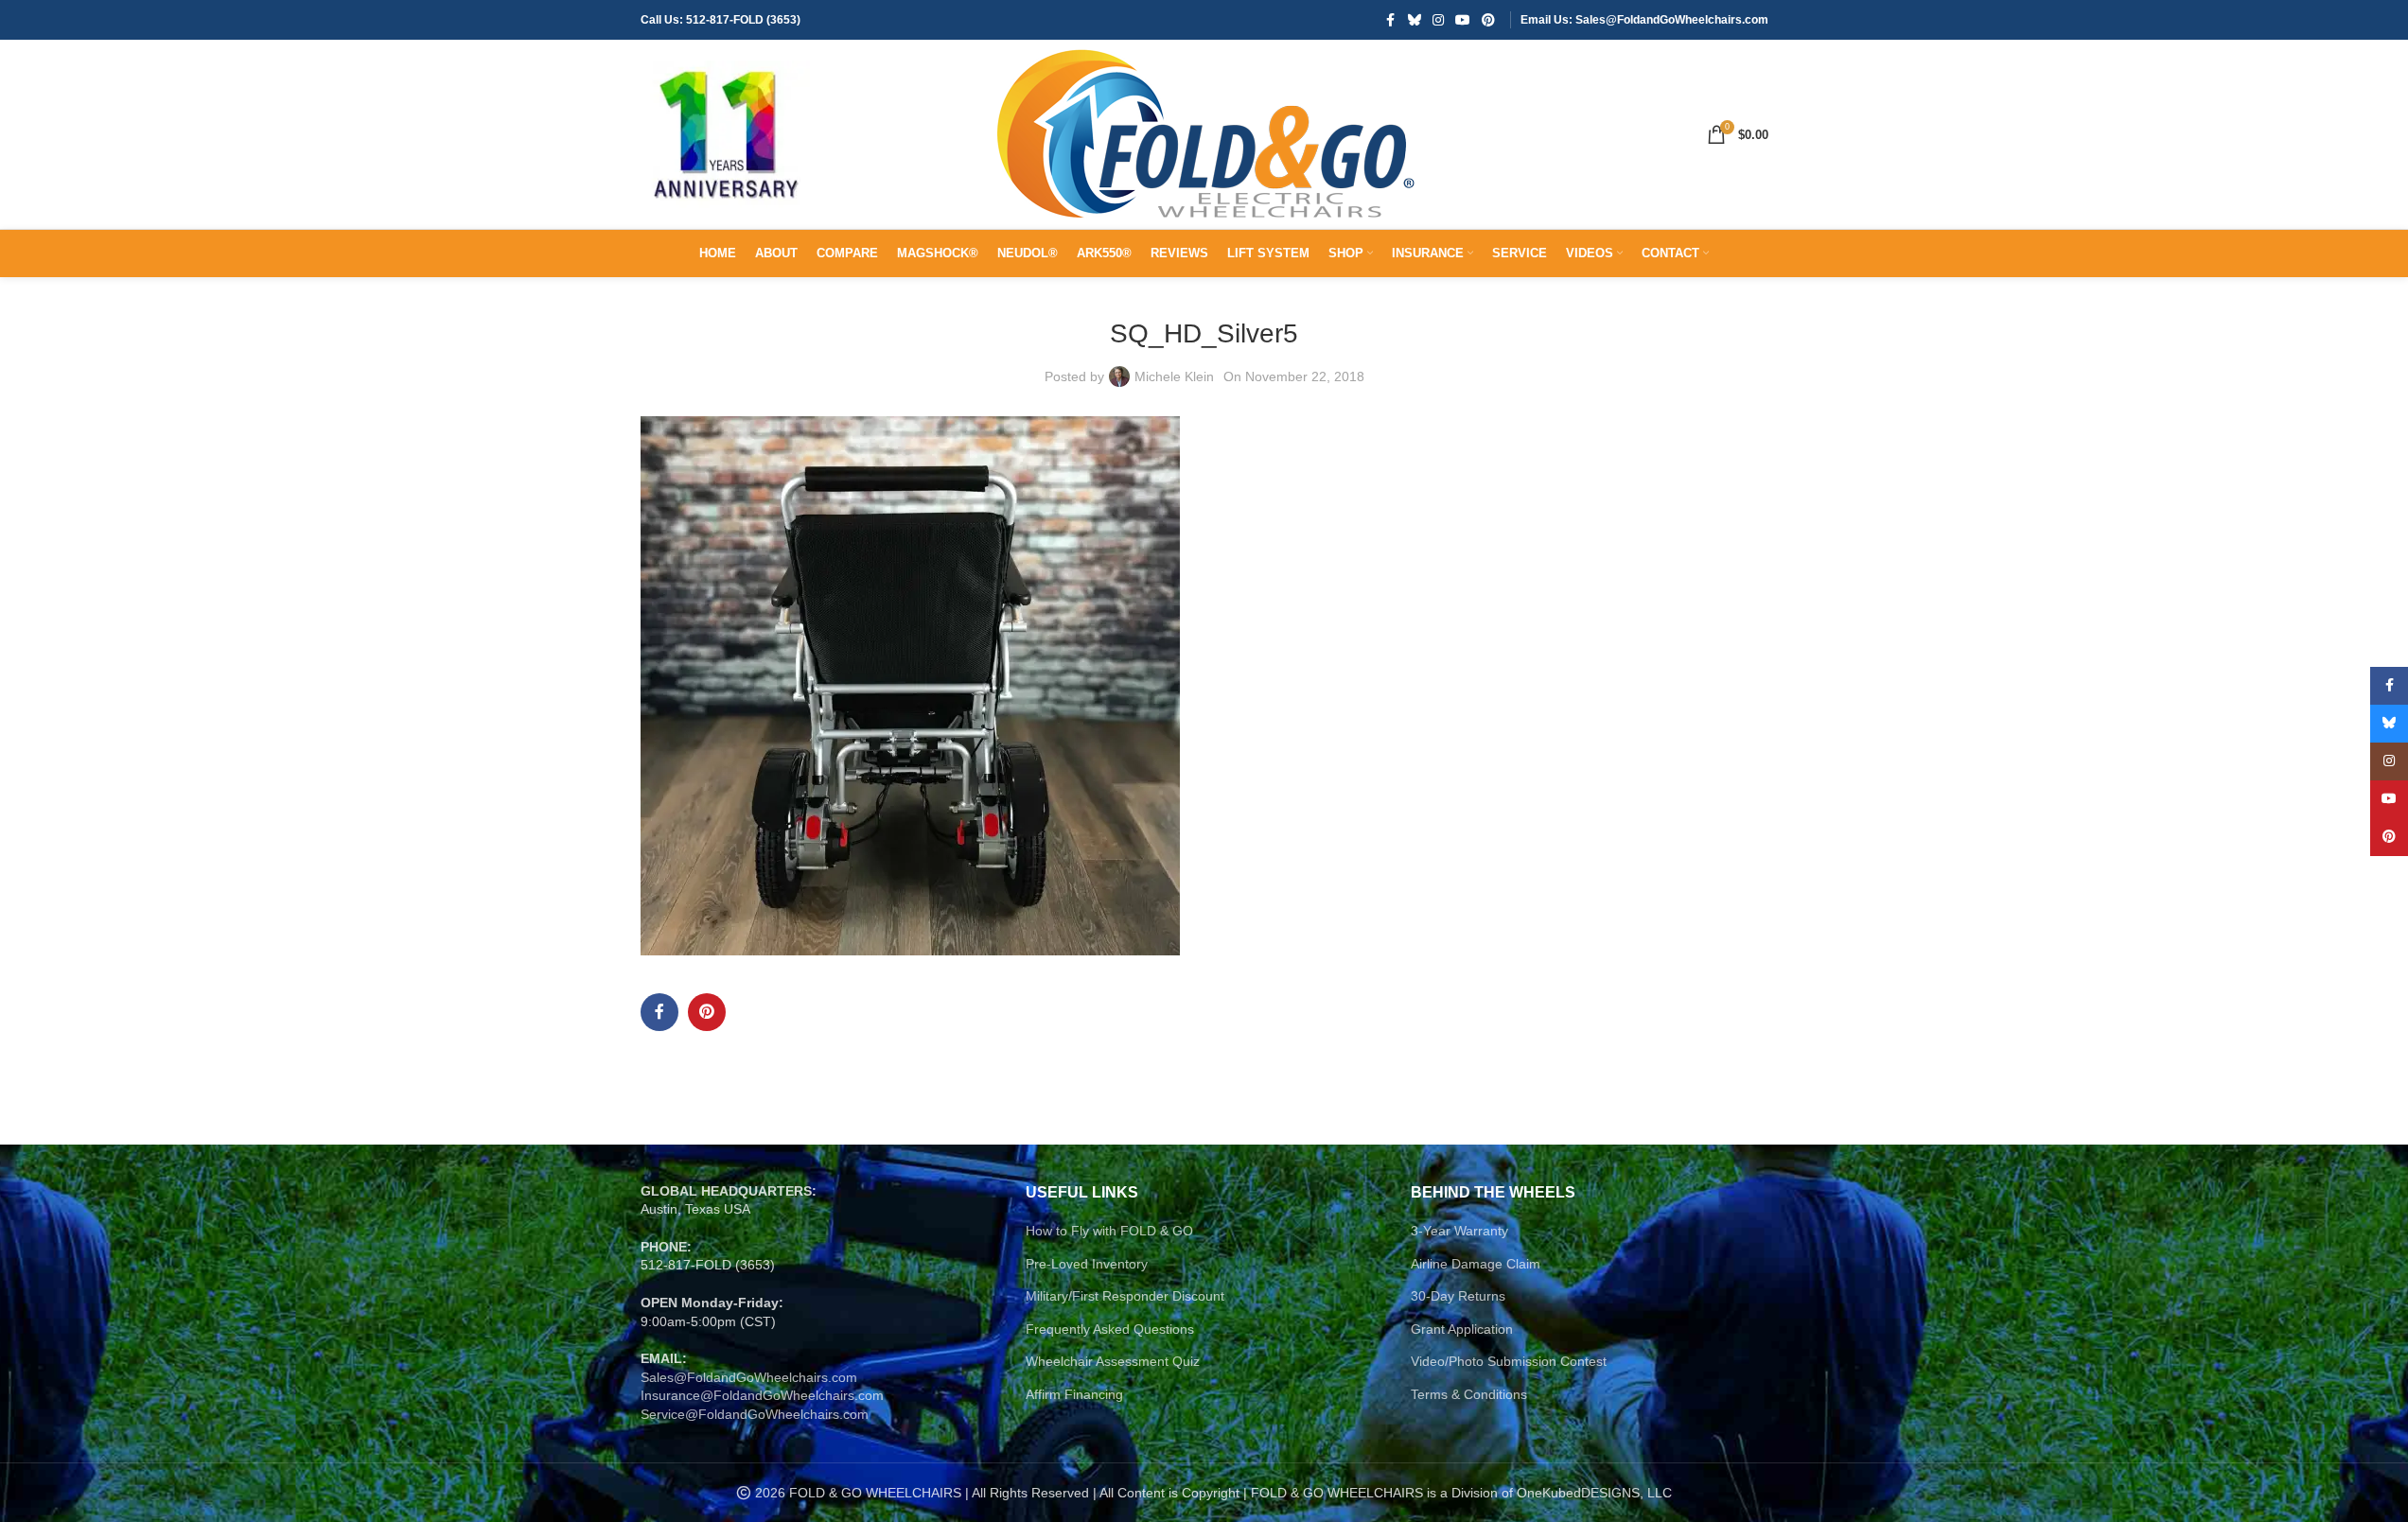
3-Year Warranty (1459, 1231)
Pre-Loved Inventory (1087, 1264)
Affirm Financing (1074, 1394)
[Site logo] (726, 133)
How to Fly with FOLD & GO (1109, 1231)
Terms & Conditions (1469, 1394)
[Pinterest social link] (1488, 20)
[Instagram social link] (1438, 20)
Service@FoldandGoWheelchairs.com (755, 1414)
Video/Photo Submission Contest (1509, 1361)
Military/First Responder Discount (1125, 1296)
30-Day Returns (1458, 1296)
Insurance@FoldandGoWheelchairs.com (762, 1395)
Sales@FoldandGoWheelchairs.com (749, 1377)
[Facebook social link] (1391, 20)
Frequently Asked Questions (1110, 1329)
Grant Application (1462, 1329)
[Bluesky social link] (1415, 20)
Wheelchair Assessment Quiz (1113, 1361)
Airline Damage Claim (1476, 1264)
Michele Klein (1174, 376)
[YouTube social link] (1463, 20)
